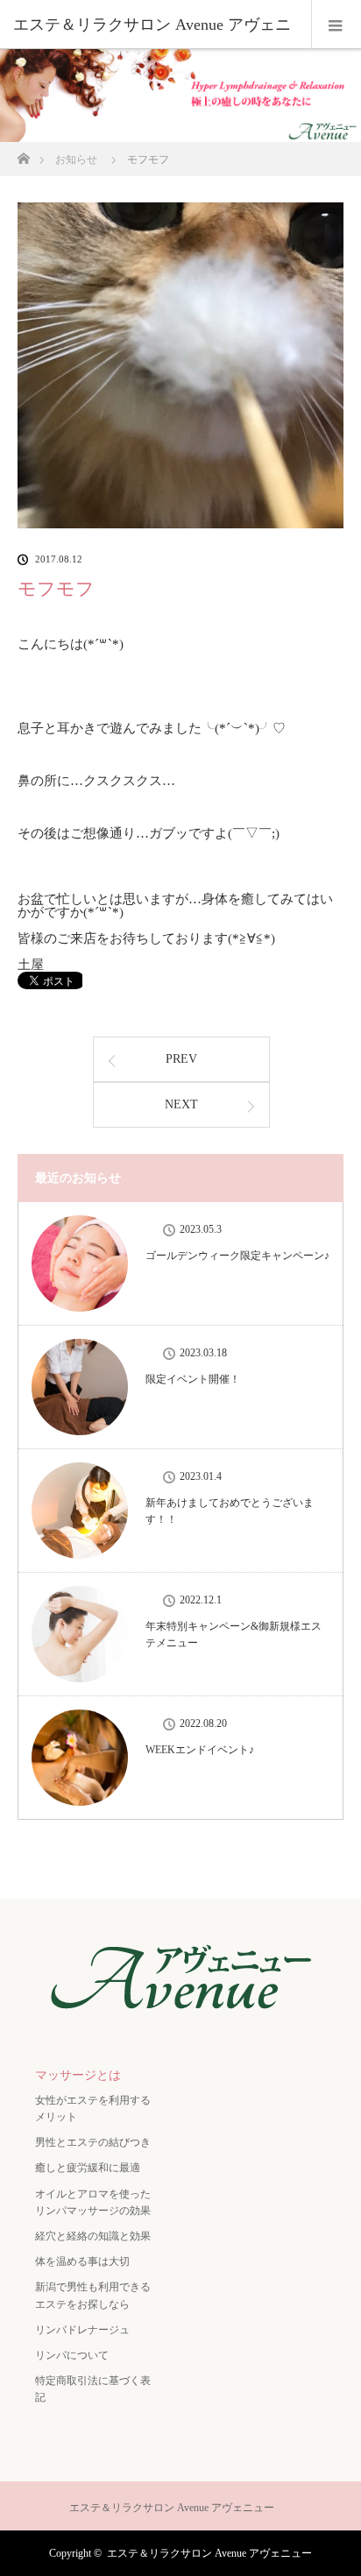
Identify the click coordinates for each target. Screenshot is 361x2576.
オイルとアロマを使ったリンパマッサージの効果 (93, 2202)
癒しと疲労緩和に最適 (88, 2168)
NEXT (181, 1104)
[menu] (336, 25)
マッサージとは (78, 2075)
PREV (181, 1059)
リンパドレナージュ (82, 2330)
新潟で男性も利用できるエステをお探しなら (93, 2295)
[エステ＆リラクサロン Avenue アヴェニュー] (180, 2018)
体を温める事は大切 (82, 2261)
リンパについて (72, 2355)
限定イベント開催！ (193, 1379)
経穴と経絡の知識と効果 (93, 2236)
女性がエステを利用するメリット (93, 2109)
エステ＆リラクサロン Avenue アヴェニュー (209, 2553)
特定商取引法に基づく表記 (93, 2389)
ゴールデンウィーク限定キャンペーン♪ (237, 1256)
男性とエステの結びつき (93, 2142)
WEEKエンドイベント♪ (200, 1750)
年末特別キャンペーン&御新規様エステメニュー (234, 1635)
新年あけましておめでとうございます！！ (230, 1511)
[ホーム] (23, 154)
